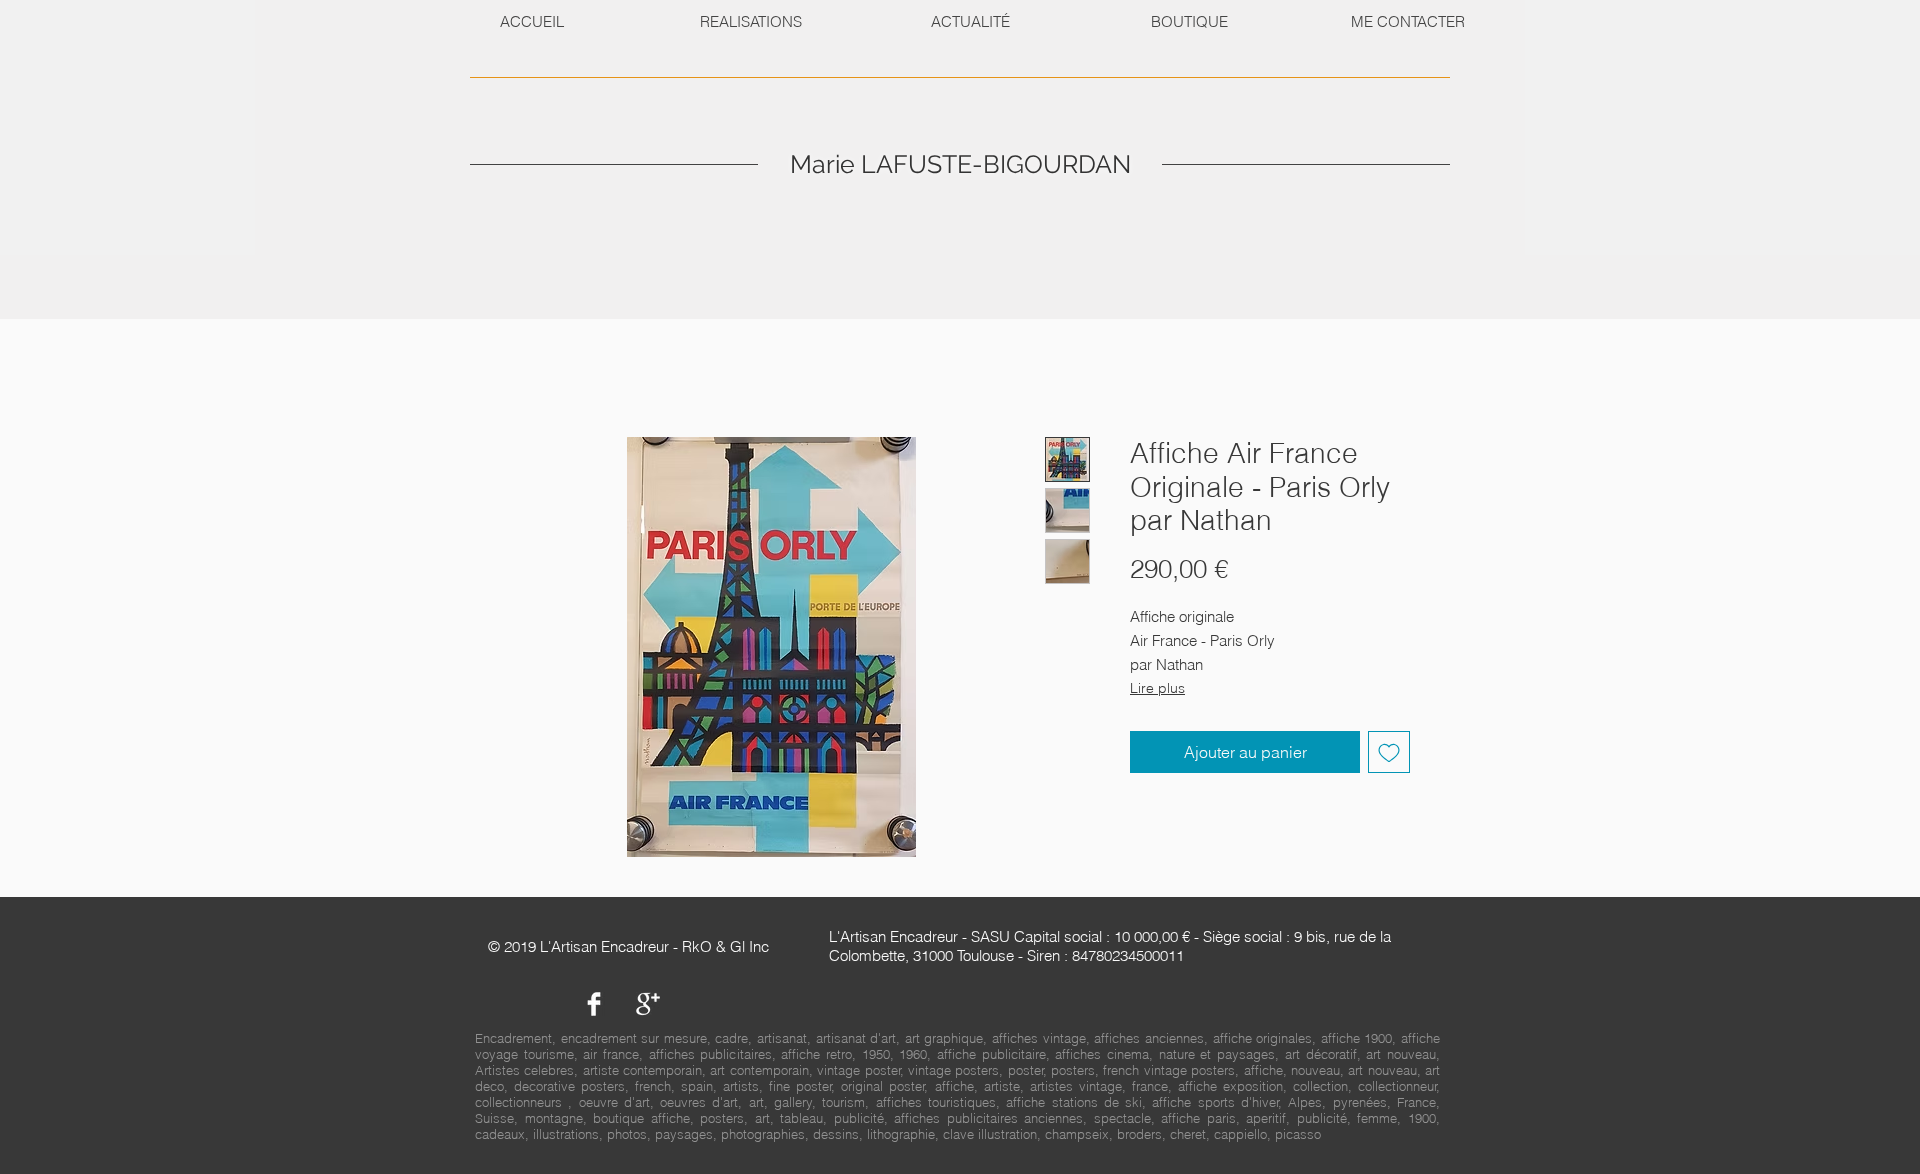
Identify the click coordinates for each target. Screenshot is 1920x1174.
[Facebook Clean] (594, 1004)
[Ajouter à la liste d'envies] (1389, 752)
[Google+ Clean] (648, 1004)
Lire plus (1157, 688)
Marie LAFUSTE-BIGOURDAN (960, 164)
